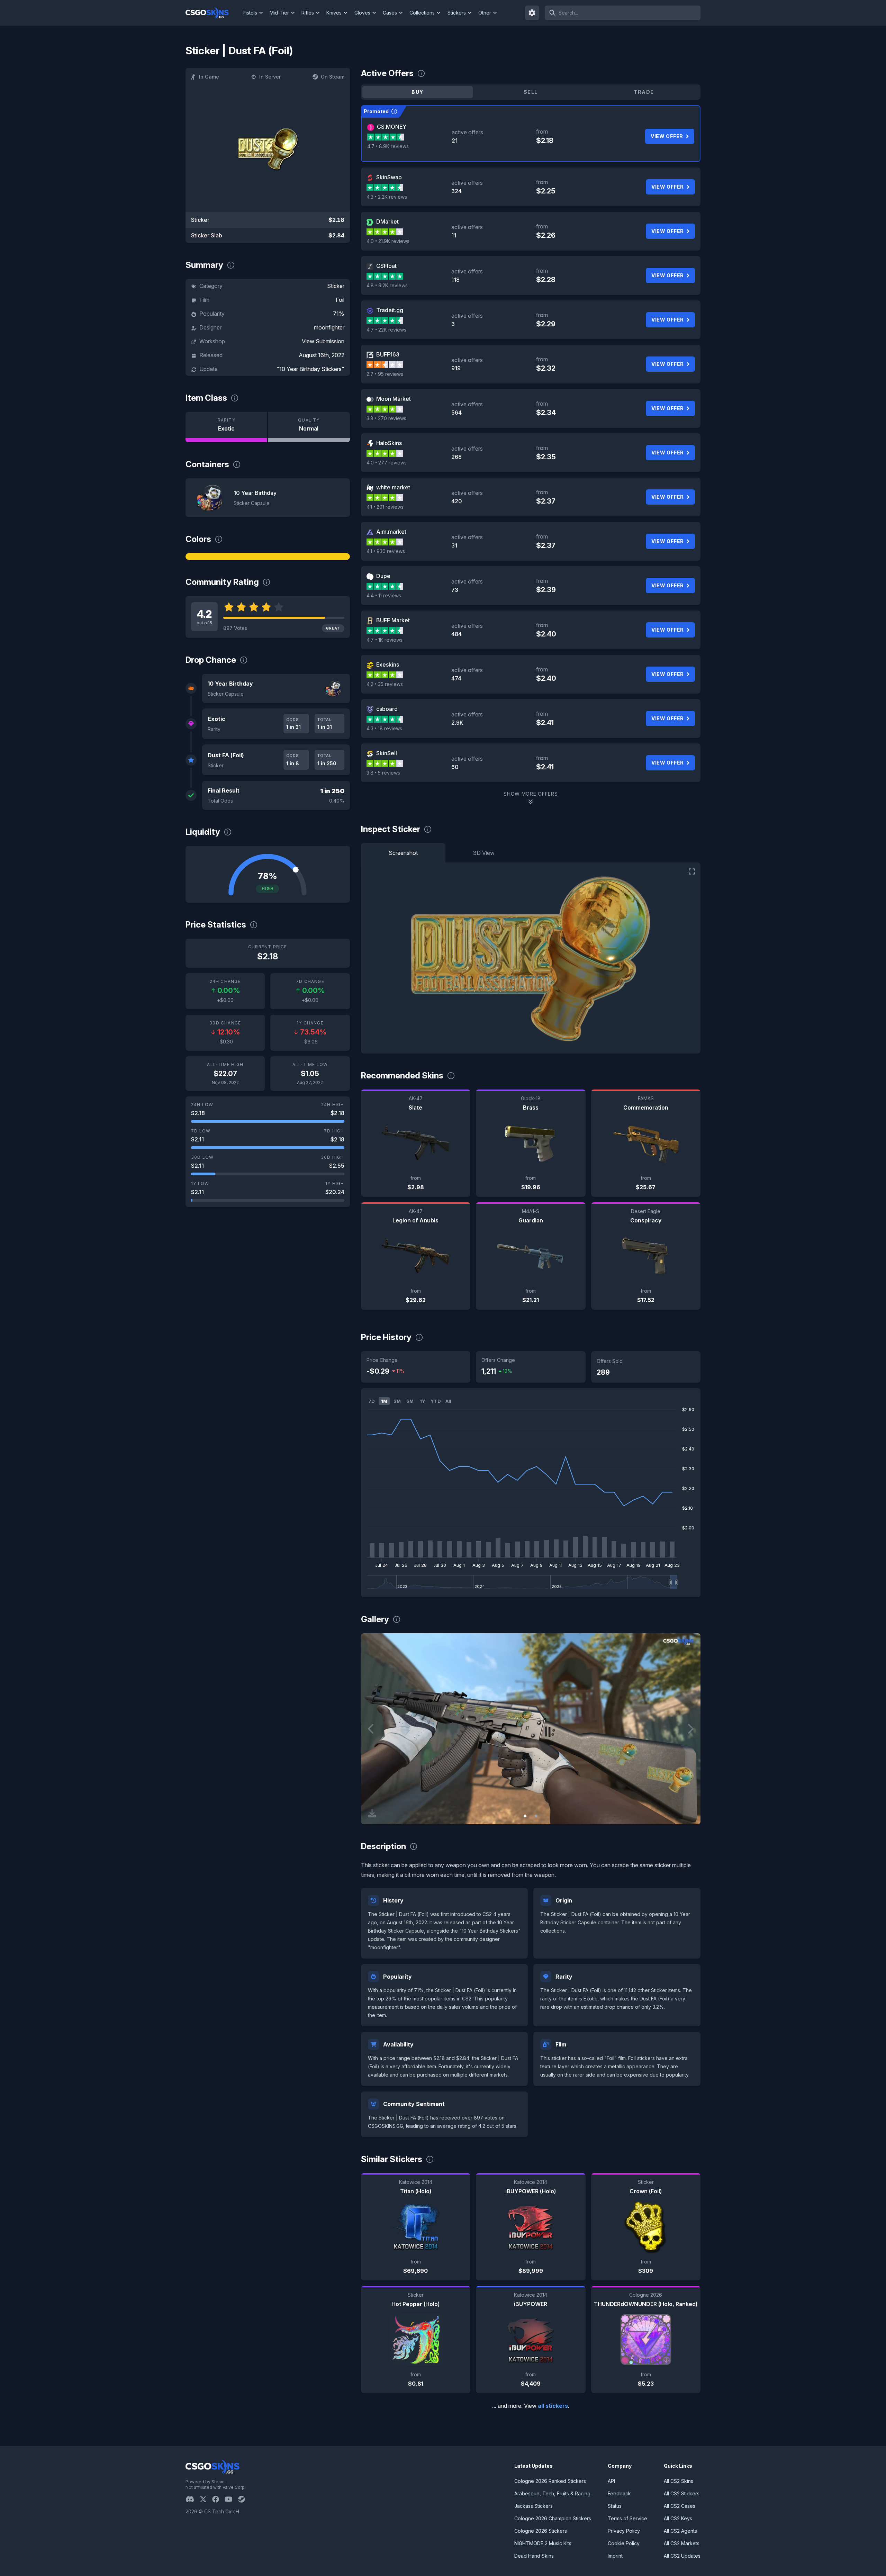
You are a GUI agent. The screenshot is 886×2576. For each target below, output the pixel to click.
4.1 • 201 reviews (385, 507)
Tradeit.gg (390, 310)
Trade (644, 92)
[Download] (372, 1813)
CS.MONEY (392, 127)
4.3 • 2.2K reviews (387, 197)
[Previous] (371, 1729)
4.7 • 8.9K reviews (388, 146)
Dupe (383, 576)
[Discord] (193, 2499)
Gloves (362, 13)
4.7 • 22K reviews (386, 330)
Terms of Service (627, 2518)
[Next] (690, 1729)
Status (615, 2506)
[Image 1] (525, 1816)
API (611, 2481)
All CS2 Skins (679, 2481)
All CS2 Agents (680, 2531)
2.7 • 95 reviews (385, 374)
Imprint (615, 2556)
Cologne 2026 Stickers (541, 2531)
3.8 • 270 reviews (386, 418)
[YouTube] (231, 2499)
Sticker (336, 286)
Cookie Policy (624, 2543)
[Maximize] (692, 871)
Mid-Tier (279, 13)
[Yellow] (268, 557)
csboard (387, 709)
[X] (206, 2499)
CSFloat (386, 266)
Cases (390, 13)
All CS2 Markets (682, 2543)
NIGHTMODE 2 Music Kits (543, 2543)
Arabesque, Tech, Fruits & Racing (552, 2493)
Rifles (308, 13)
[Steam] (244, 2499)
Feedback (619, 2493)
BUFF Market (393, 620)
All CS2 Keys (678, 2518)
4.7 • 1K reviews (385, 640)
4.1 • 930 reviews (386, 551)
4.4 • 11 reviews (384, 595)
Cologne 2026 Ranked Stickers (550, 2481)
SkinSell (387, 753)
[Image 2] (536, 1816)
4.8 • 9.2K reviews (387, 285)
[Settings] (532, 13)
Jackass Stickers (534, 2506)
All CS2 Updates (682, 2556)
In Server (270, 77)
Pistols (250, 13)
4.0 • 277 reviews (387, 463)
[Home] (213, 13)
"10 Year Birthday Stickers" (310, 369)
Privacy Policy (624, 2531)
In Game (209, 77)
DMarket (387, 222)
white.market (393, 487)
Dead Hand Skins (534, 2556)
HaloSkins (389, 443)
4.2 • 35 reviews (385, 684)
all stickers (553, 2406)
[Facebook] (218, 2499)
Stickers (457, 13)
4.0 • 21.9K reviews (388, 241)
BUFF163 (388, 354)
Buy (417, 92)
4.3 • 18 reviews (384, 728)
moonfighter (329, 327)
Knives (334, 13)
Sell (531, 92)
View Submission (323, 341)
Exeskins (388, 665)
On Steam (333, 77)
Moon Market (394, 399)
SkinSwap (389, 177)
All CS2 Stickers (682, 2493)
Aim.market (391, 532)
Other (485, 13)
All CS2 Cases (680, 2506)
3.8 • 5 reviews (383, 773)
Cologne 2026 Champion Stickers (553, 2518)
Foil (340, 300)
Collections (422, 13)
